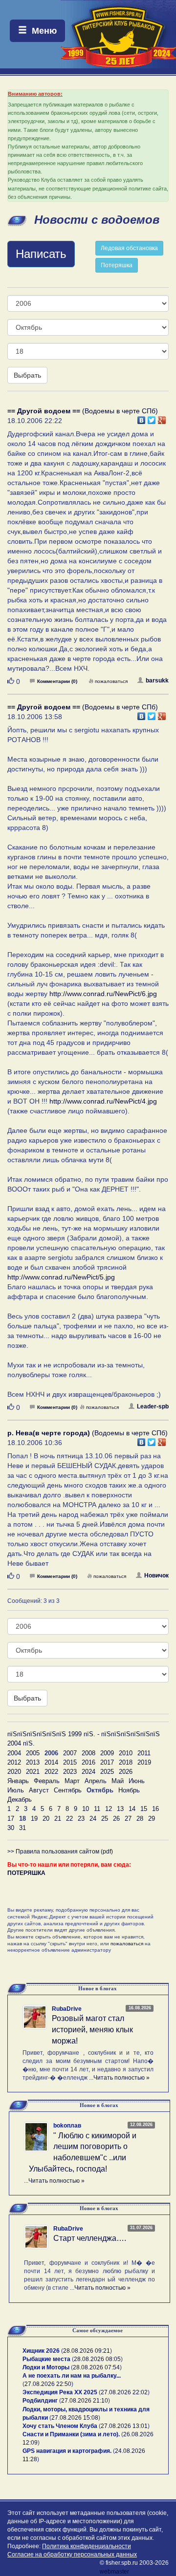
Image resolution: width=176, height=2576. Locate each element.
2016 (88, 1762)
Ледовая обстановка (129, 248)
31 (22, 1828)
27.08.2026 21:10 (85, 2401)
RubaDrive (67, 2009)
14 (132, 1809)
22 (69, 1819)
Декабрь (20, 1799)
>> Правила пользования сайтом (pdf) (60, 1852)
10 (86, 1809)
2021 (33, 1772)
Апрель (96, 1781)
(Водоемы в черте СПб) (83, 411)
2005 (33, 1753)
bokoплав (67, 2126)
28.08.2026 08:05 (97, 2359)
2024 (88, 1772)
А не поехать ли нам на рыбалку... (72, 2376)
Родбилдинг (40, 2401)
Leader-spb (153, 1406)
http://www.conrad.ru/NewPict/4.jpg (103, 1101)
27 (128, 1819)
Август (39, 1790)
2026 (126, 1772)
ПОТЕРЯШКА (26, 1873)
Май (118, 1781)
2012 (14, 1762)
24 (93, 1819)
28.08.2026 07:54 (96, 2367)
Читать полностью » (121, 2078)
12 (109, 1809)
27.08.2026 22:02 (124, 2392)
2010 (126, 1753)
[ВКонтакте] (142, 418)
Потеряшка (117, 265)
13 (120, 1809)
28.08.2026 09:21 (87, 2351)
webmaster (114, 2572)
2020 (14, 1772)
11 (97, 1809)
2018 (126, 1762)
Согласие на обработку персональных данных (72, 2555)
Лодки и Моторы (46, 2367)
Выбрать (27, 375)
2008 (88, 1753)
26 (116, 1819)
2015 (70, 1762)
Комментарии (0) (57, 681)
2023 (70, 1772)
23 (81, 1819)
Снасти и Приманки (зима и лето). (71, 2434)
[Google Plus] (162, 418)
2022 (51, 1772)
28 (140, 1819)
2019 (144, 1762)
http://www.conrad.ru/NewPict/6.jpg (103, 994)
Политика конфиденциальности (87, 2546)
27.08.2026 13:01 (124, 2426)
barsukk (157, 681)
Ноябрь (129, 1790)
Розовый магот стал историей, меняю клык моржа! (92, 2030)
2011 (144, 1753)
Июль (16, 1790)
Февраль (47, 1781)
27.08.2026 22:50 (48, 2384)
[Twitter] (152, 418)
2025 (107, 1772)
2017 (107, 1762)
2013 (33, 1762)
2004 (14, 1753)
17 (11, 1819)
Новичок (156, 1575)
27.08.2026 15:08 (75, 2418)
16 (155, 1809)
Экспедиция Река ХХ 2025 (60, 2392)
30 (11, 1828)
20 (46, 1819)
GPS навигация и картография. (67, 2451)
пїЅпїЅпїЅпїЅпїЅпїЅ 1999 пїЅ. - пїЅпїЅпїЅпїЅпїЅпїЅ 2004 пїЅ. (84, 1739)
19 (34, 1819)
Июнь (137, 1781)
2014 (51, 1762)
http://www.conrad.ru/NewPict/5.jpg (61, 1277)
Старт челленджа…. (90, 2238)
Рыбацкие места (46, 2359)
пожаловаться (111, 681)
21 (58, 1819)
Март (72, 1781)
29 (152, 1819)
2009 (107, 1753)
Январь (18, 1781)
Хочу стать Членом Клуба (60, 2426)
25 (105, 1819)
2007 (70, 1753)
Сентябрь (68, 1790)
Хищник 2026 (41, 2351)
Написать (41, 254)
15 (144, 1809)
